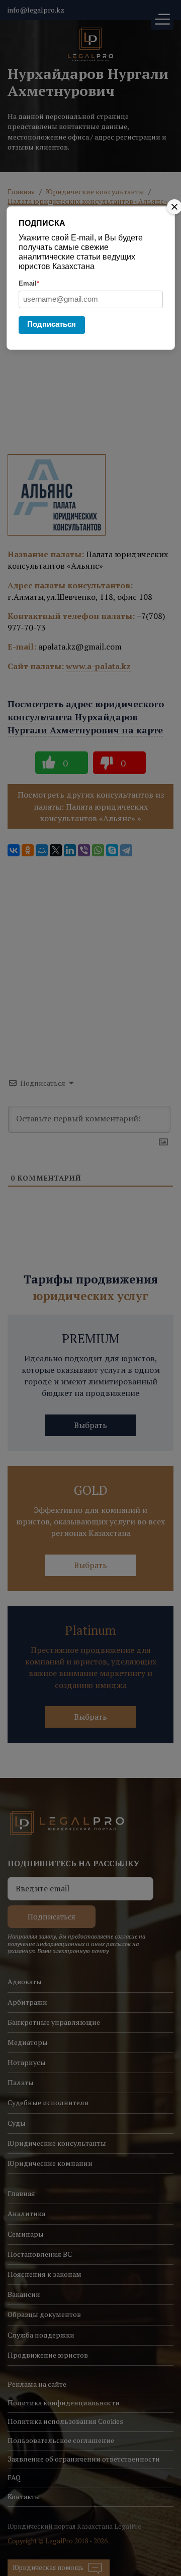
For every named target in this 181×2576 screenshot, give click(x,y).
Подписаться (52, 324)
